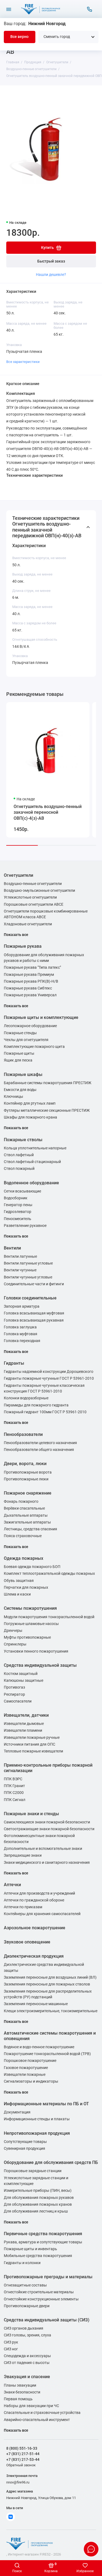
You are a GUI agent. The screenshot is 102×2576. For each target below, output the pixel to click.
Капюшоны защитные (24, 1681)
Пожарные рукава (23, 946)
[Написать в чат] (91, 2549)
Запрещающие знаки (23, 1855)
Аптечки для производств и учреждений (39, 1893)
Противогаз (14, 1687)
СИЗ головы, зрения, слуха (27, 2335)
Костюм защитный (21, 1674)
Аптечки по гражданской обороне (34, 1900)
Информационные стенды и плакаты (37, 2119)
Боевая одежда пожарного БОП (32, 1567)
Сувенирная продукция (24, 2149)
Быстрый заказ (51, 261)
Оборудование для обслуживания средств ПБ (51, 2162)
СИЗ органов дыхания (24, 2328)
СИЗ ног (11, 2349)
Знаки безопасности (22, 2392)
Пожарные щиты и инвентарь (30, 2249)
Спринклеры (15, 1644)
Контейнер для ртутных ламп (30, 1103)
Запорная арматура (22, 1306)
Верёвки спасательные (24, 1508)
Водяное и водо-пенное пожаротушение (39, 2047)
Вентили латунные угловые (28, 1263)
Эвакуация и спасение (27, 2377)
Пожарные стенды (20, 1033)
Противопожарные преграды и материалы (48, 2277)
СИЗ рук (11, 2342)
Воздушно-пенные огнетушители (33, 884)
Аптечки (12, 1885)
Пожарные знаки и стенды (31, 1814)
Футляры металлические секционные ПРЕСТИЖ (47, 1110)
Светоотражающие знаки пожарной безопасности (49, 1829)
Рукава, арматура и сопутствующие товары (43, 2242)
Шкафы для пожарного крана (30, 1117)
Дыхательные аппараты (26, 1515)
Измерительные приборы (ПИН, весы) (38, 2191)
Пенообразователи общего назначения (39, 1450)
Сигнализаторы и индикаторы (31, 2081)
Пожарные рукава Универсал (30, 995)
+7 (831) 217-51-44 (23, 2454)
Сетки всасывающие (22, 1191)
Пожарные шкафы (23, 1074)
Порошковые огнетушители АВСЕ (34, 904)
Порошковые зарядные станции (33, 2171)
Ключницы (13, 1097)
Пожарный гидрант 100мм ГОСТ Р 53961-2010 (45, 1412)
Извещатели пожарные (25, 2075)
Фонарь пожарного (21, 1502)
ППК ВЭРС (13, 1779)
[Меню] (9, 9)
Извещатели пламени (23, 1730)
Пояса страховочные (23, 1536)
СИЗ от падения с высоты (27, 2363)
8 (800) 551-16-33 (22, 2448)
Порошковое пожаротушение (30, 2061)
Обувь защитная (19, 1581)
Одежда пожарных (24, 1558)
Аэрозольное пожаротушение (35, 1928)
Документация (17, 2112)
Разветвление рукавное (25, 1226)
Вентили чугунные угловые (28, 1277)
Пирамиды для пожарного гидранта (36, 1405)
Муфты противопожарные (27, 1637)
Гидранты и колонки (22, 2263)
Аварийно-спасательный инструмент (37, 2420)
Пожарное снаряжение (28, 1493)
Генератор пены (18, 1205)
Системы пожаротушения (30, 1608)
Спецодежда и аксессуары (27, 2356)
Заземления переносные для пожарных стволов (47, 1984)
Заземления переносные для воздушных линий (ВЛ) (50, 1977)
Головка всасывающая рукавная (34, 1320)
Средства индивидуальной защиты (40, 1665)
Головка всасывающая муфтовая (34, 1313)
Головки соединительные (30, 1298)
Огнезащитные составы (25, 2285)
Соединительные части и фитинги (34, 1284)
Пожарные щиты (19, 1053)
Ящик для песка (18, 1060)
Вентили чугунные (20, 1270)
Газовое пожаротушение (26, 2068)
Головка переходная (22, 1341)
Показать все (16, 935)
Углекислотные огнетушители (30, 897)
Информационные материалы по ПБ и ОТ (46, 2104)
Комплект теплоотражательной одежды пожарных (49, 1574)
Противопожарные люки (26, 1479)
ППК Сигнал (15, 1800)
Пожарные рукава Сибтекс (28, 988)
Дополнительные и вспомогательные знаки (43, 1849)
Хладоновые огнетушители (28, 924)
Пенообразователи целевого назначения (40, 1443)
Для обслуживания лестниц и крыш (36, 2211)
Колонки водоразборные (26, 1398)
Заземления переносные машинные (36, 2004)
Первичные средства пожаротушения (43, 2234)
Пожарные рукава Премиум (29, 975)
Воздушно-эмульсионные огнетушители (39, 891)
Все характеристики (23, 362)
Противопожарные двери (27, 2306)
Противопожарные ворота (28, 1472)
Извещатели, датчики (26, 1715)
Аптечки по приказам (23, 1907)
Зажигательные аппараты (27, 1522)
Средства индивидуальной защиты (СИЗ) (47, 2320)
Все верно (19, 37)
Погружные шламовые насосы (31, 1624)
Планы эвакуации (20, 2385)
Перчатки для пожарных (26, 1587)
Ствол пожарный (19, 1169)
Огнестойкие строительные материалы (39, 2292)
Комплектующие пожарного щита (34, 1047)
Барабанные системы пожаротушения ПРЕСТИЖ (48, 1083)
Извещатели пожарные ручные (32, 1738)
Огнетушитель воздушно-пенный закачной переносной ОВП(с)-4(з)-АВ (48, 812)
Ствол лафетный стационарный (32, 1162)
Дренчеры (13, 1631)
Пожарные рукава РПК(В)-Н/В (31, 981)
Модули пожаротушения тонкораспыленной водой (49, 1617)
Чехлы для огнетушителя (26, 1040)
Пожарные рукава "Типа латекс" (32, 968)
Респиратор (14, 1694)
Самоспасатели (18, 1701)
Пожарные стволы (23, 1140)
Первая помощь (18, 2399)
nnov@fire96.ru (18, 2482)
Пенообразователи (23, 1434)
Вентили (12, 1248)
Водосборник (16, 1198)
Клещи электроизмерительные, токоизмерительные (51, 2011)
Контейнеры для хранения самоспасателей (42, 1914)
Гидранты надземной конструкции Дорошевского (49, 1372)
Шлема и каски (17, 1594)
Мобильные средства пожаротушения (38, 2256)
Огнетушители (18, 875)
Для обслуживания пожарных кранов (38, 2204)
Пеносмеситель (18, 1219)
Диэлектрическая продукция (34, 1956)
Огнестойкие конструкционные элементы (41, 2299)
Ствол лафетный (19, 1155)
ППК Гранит (14, 1786)
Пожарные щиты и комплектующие (41, 1017)
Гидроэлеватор (18, 1212)
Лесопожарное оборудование (30, 1026)
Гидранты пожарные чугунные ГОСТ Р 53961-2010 (49, 1378)
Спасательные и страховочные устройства (42, 2413)
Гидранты (14, 1363)
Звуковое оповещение (27, 1942)
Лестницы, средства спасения (30, 1529)
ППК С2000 (14, 1793)
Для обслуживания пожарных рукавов (39, 2198)
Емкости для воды (20, 1090)
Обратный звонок (21, 2465)
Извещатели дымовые (24, 1724)
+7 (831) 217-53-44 (23, 2459)
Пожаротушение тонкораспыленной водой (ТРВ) (47, 2054)
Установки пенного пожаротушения (36, 1651)
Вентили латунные (20, 1256)
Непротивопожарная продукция (37, 2133)
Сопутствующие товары (25, 2142)
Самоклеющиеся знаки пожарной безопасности (47, 1822)
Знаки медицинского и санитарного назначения (47, 1863)
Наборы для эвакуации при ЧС (31, 2406)
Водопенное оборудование (31, 1183)
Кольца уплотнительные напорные (35, 1148)
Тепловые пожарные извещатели (33, 1751)
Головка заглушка (20, 1327)
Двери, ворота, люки (25, 1464)
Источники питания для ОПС (30, 1744)
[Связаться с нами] (90, 9)
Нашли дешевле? (51, 275)
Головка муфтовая (21, 1334)
